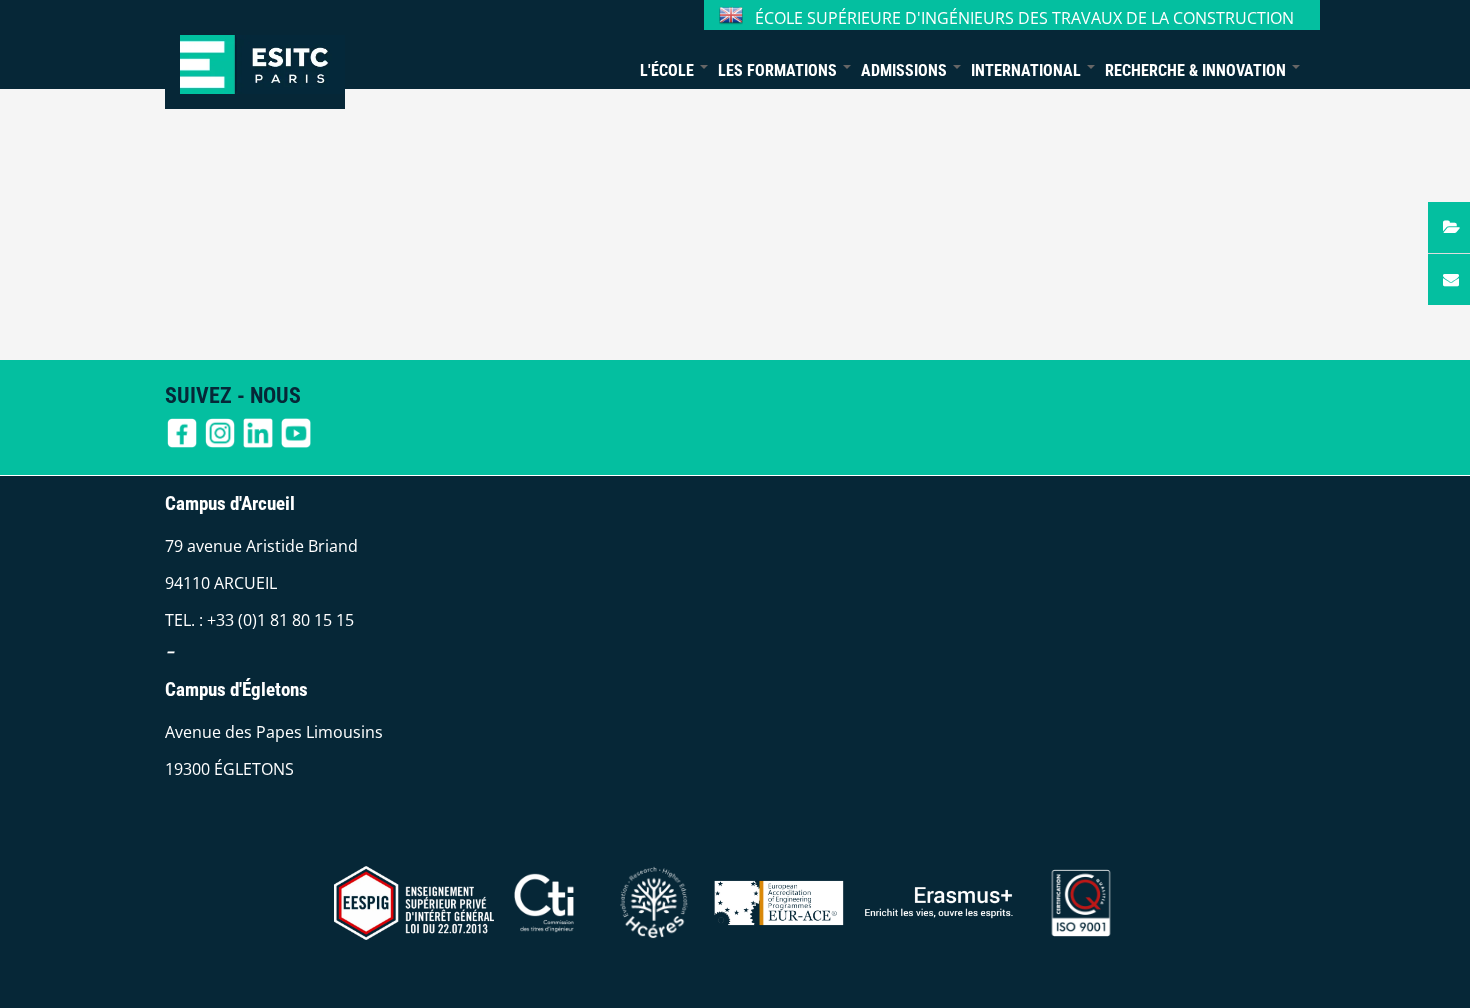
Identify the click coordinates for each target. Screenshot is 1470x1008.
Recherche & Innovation (1197, 70)
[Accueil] (255, 54)
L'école (669, 70)
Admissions (906, 70)
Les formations (779, 70)
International (1028, 70)
